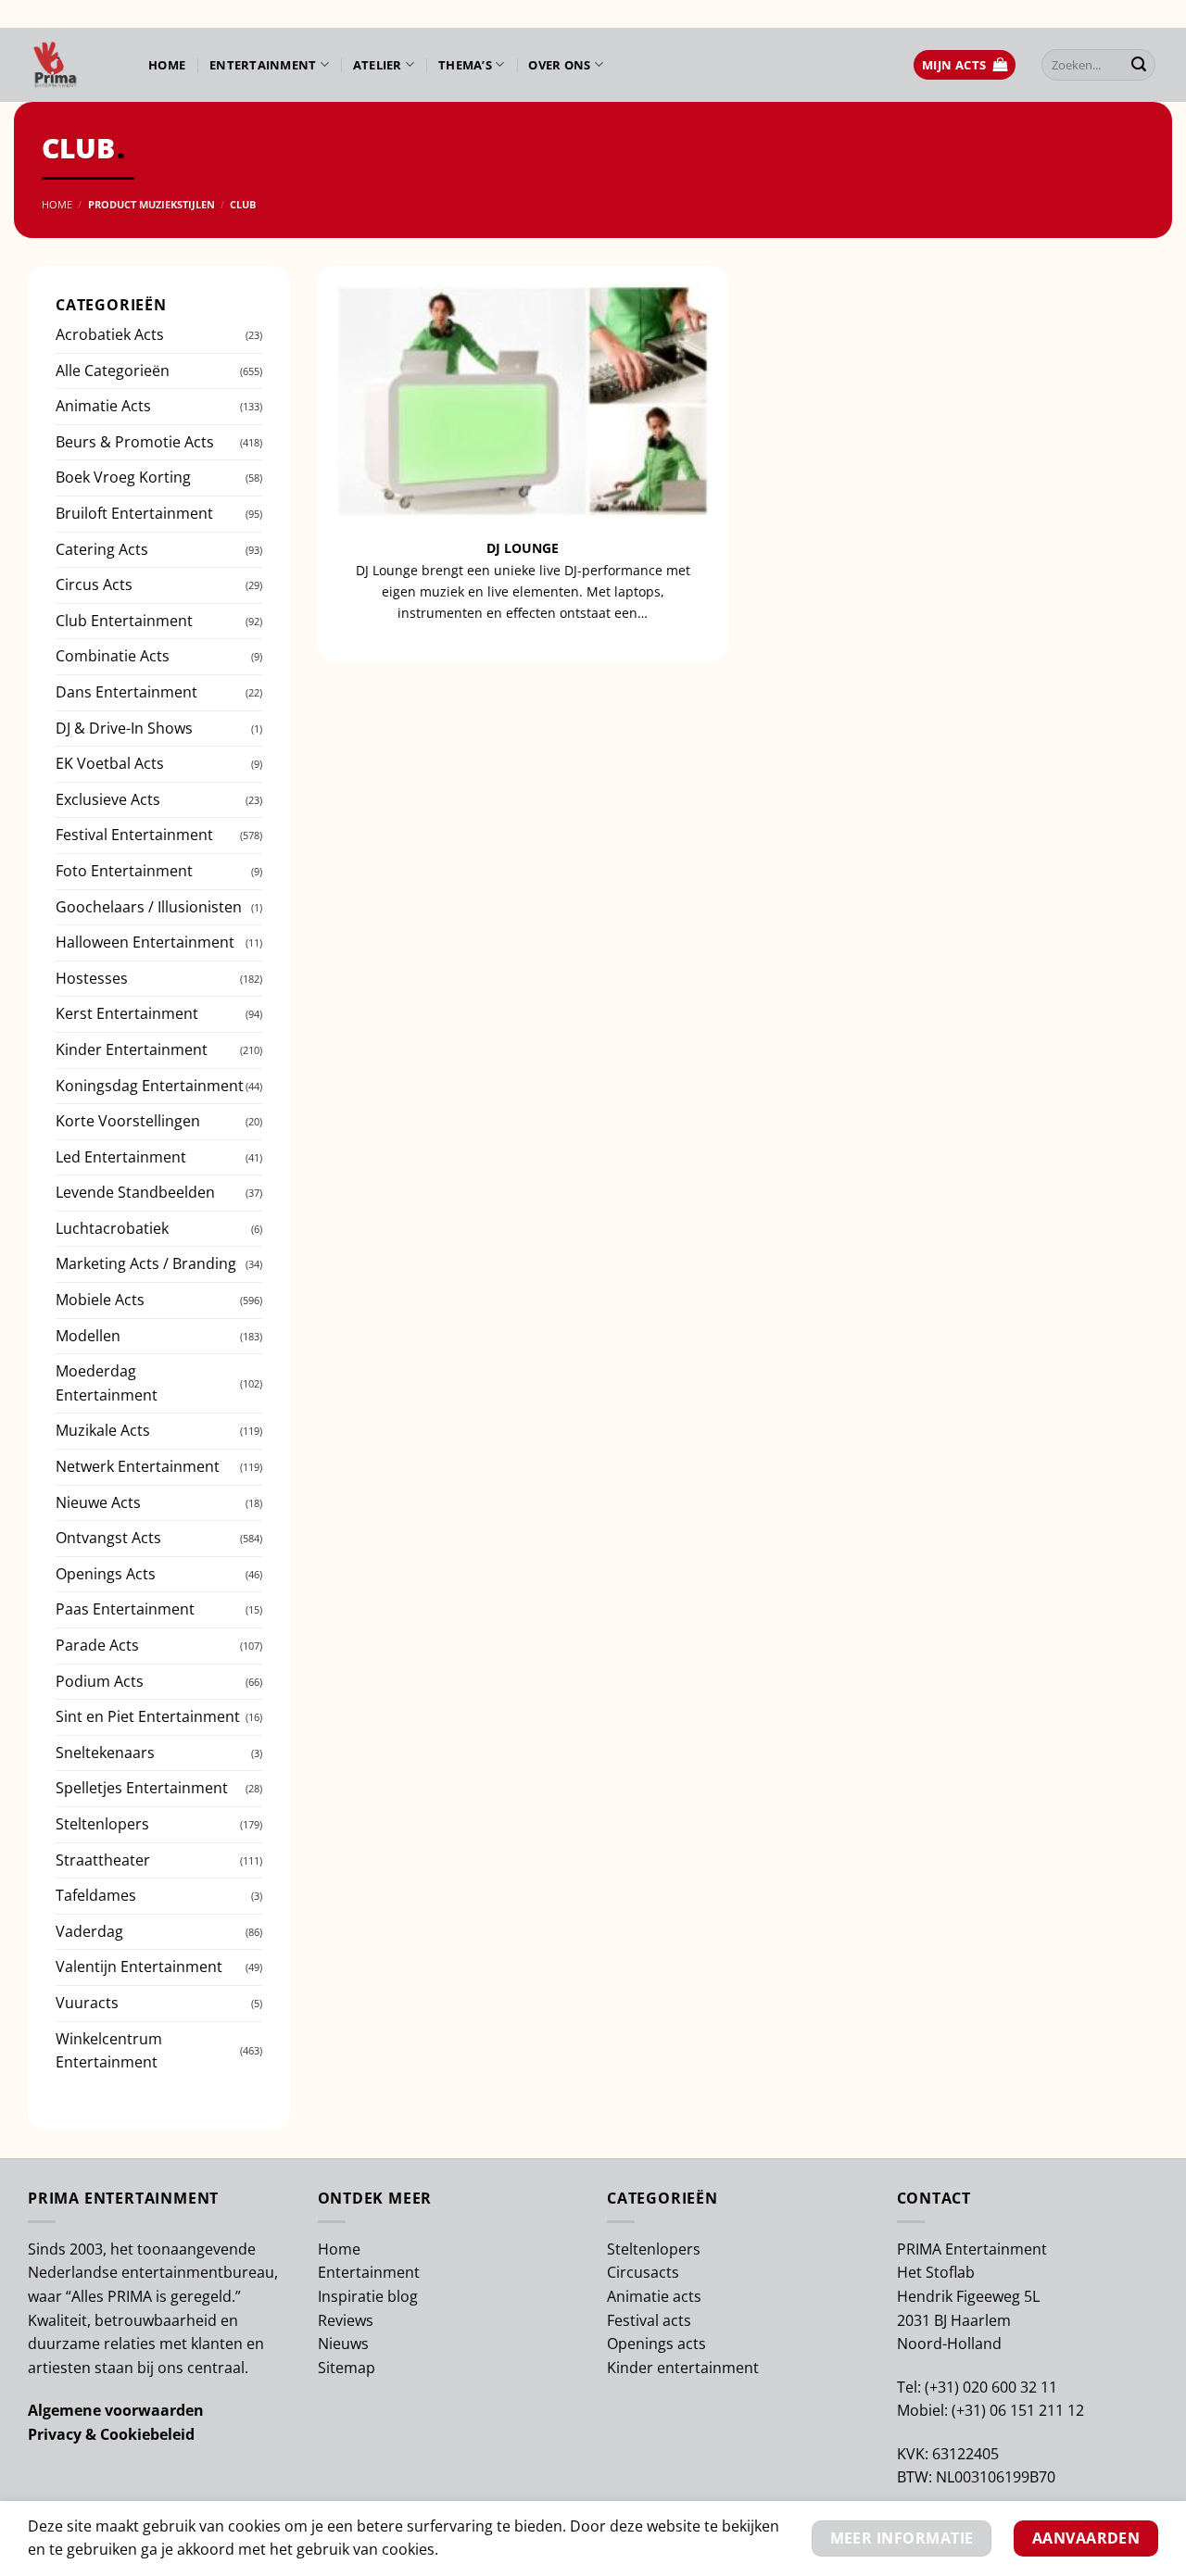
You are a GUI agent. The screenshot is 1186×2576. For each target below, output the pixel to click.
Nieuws (343, 2344)
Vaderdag (89, 1931)
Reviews (346, 2320)
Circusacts (643, 2272)
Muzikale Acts (103, 1430)
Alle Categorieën (113, 371)
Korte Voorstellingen (128, 1121)
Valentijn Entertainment (139, 1967)
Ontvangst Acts (108, 1538)
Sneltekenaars (105, 1753)
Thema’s (465, 65)
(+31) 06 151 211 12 (1018, 2410)
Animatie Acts (103, 406)
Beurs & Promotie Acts (135, 442)
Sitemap (347, 2368)
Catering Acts (102, 549)
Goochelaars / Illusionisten (149, 907)
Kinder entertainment (683, 2368)
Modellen (88, 1336)
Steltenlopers (102, 1824)
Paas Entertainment (125, 1609)
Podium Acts (100, 1681)
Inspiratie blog (368, 2296)
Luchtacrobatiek (112, 1228)
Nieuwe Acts (98, 1502)
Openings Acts (106, 1574)
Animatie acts (654, 2296)
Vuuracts (87, 2003)
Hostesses (92, 978)
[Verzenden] (1139, 65)
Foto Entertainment (124, 871)
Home (167, 65)
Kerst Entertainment (127, 1013)
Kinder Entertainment (132, 1049)
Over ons (559, 65)
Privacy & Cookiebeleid (111, 2434)
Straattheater (103, 1860)
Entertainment (263, 65)
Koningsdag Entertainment (150, 1086)
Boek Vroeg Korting (123, 477)
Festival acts (649, 2320)
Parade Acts (97, 1645)
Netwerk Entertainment (138, 1466)
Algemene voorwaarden (116, 2410)
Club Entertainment (124, 621)
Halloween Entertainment (145, 942)
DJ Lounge (523, 548)
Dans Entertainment (126, 692)
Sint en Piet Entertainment (148, 1716)
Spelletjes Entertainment (142, 1788)
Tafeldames (96, 1895)
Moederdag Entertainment (107, 1383)
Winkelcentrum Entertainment (109, 2051)
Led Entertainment (121, 1157)
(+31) (944, 2387)
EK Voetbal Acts (110, 763)
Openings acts (656, 2344)
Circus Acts (94, 584)
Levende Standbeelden (135, 1192)
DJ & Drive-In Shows (124, 728)
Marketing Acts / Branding (146, 1263)
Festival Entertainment (134, 835)
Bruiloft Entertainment (134, 513)
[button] (965, 65)
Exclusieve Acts (108, 799)
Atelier (378, 65)
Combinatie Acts (113, 656)
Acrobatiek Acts (110, 334)
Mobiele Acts (100, 1300)
